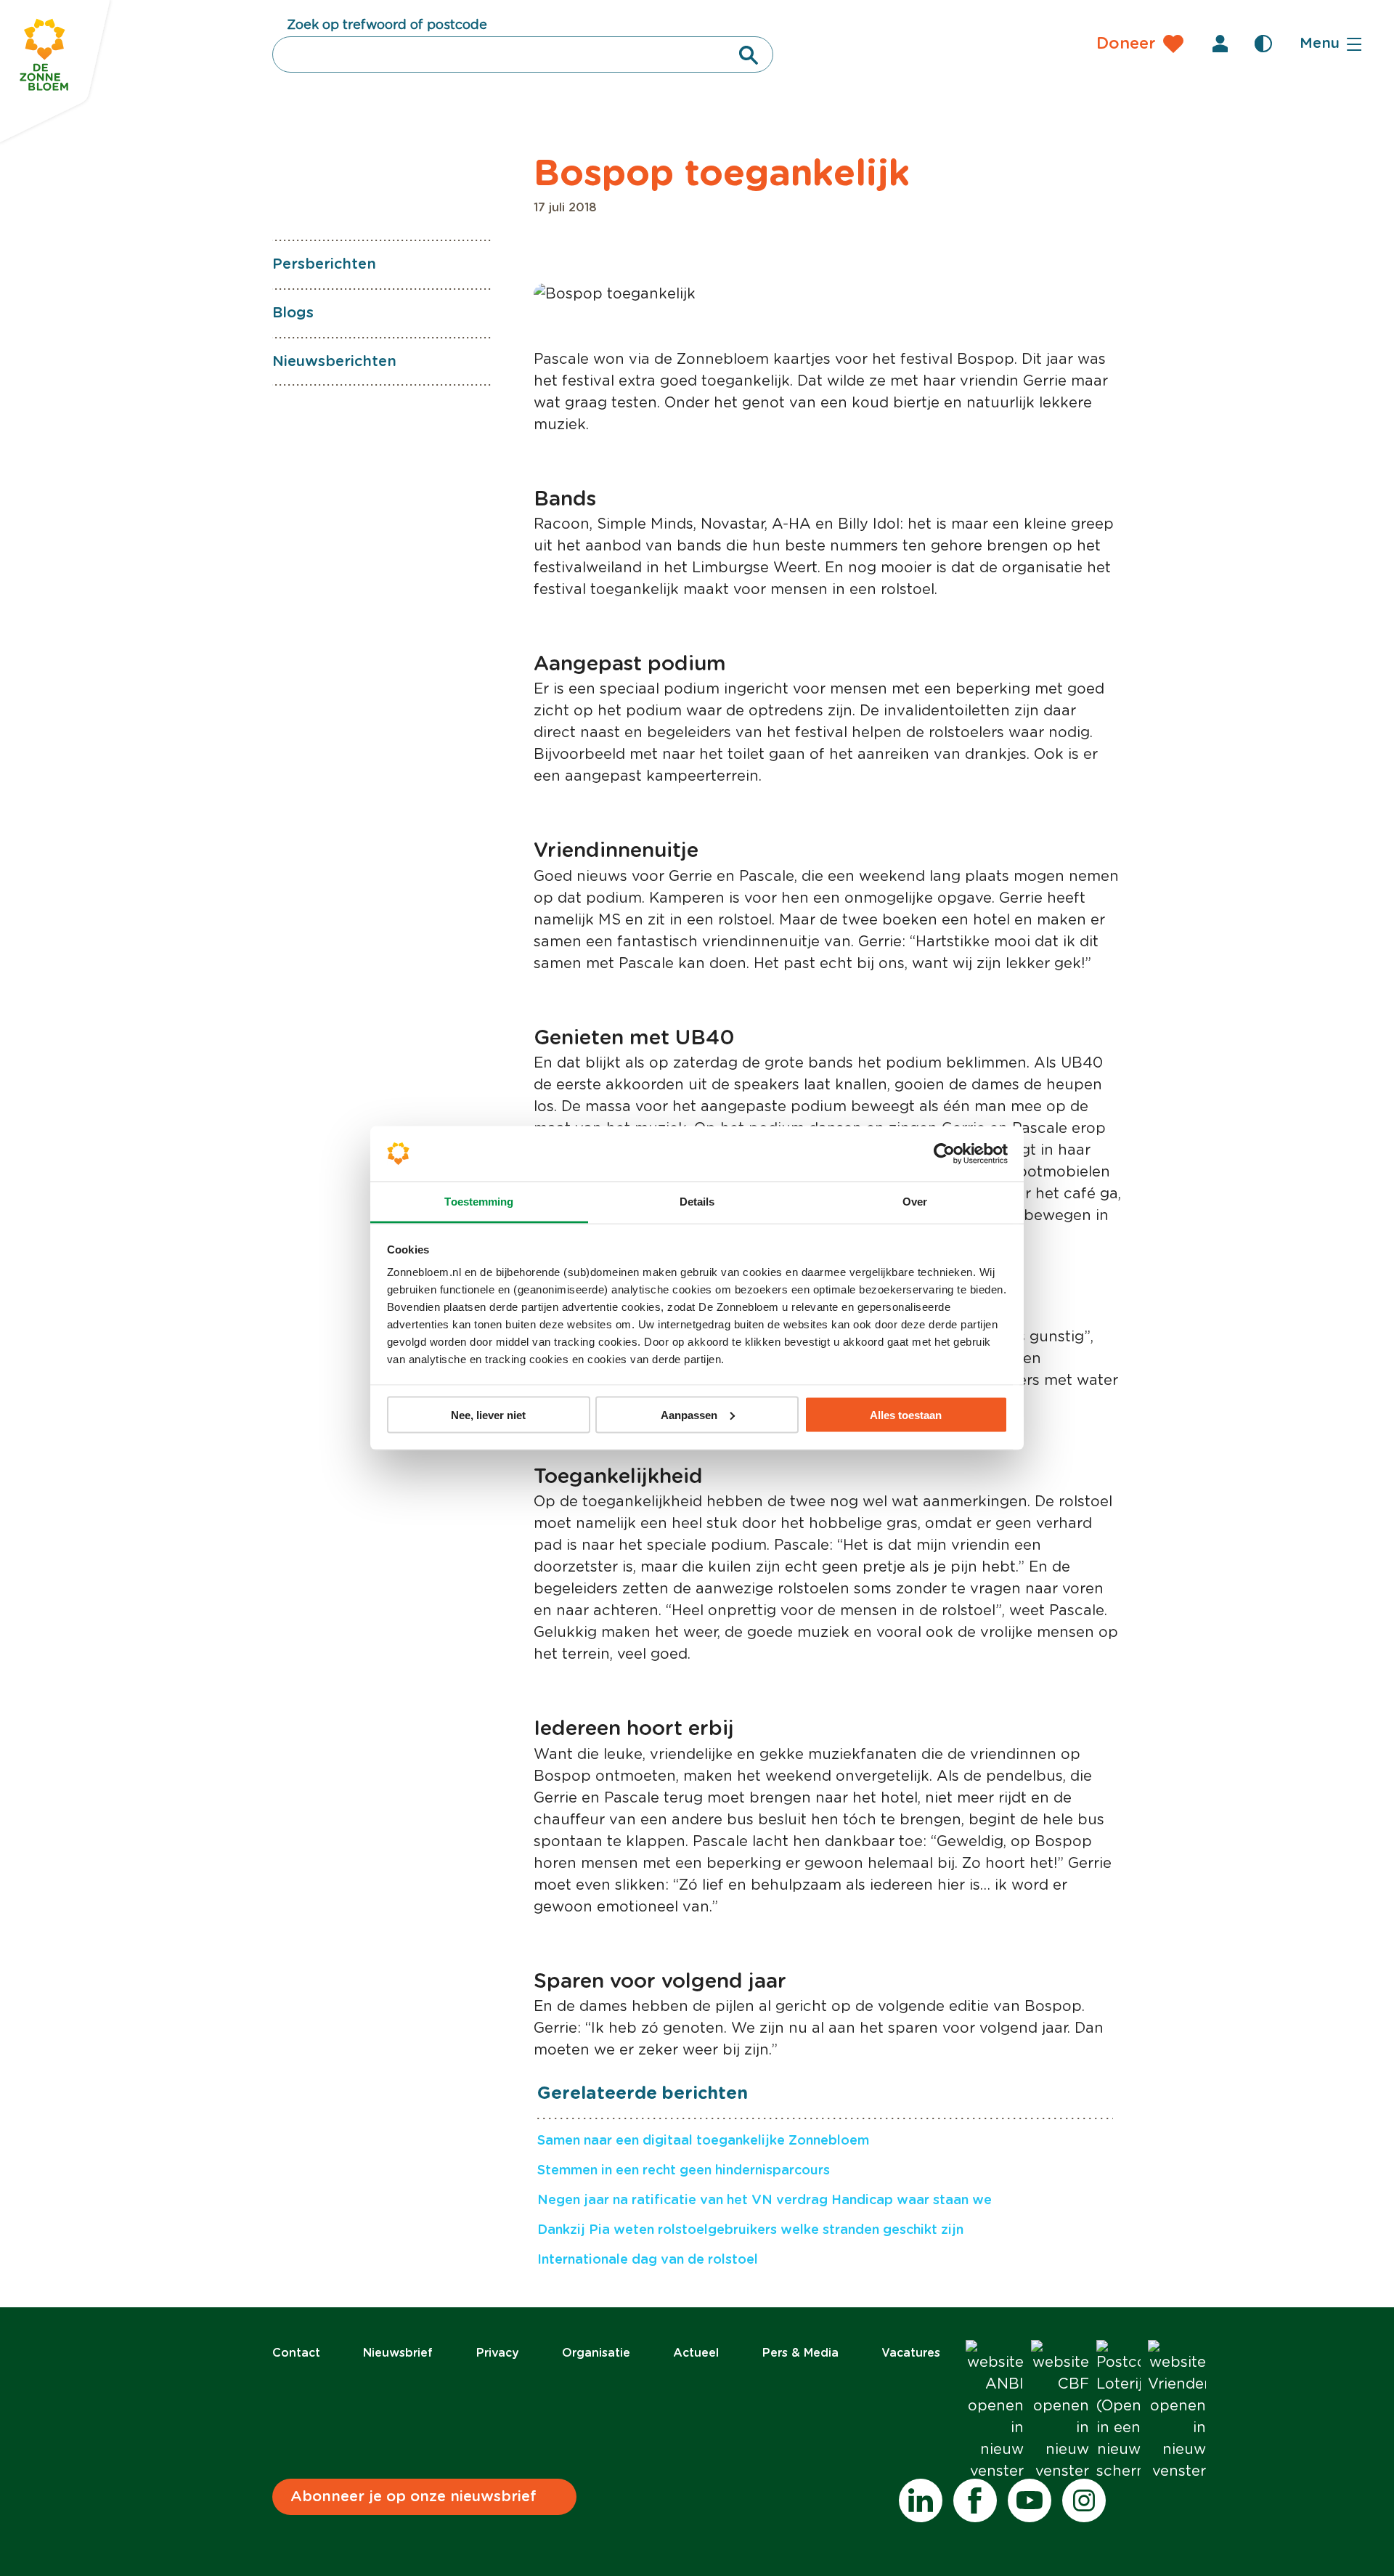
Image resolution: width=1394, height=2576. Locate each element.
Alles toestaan (906, 1414)
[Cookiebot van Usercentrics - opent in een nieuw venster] (944, 1154)
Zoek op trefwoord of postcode (387, 25)
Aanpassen (689, 1414)
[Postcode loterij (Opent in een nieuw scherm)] (1118, 2411)
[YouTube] (1030, 2500)
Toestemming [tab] (479, 1202)
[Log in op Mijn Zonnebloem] (1220, 44)
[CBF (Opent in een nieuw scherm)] (1060, 2411)
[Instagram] (1084, 2500)
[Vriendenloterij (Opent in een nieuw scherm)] (1177, 2411)
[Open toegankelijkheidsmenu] (1263, 44)
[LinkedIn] (921, 2500)
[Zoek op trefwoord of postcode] (749, 55)
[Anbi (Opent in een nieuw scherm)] (995, 2411)
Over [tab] (915, 1202)
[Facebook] (975, 2500)
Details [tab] (697, 1202)
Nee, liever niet (488, 1414)
